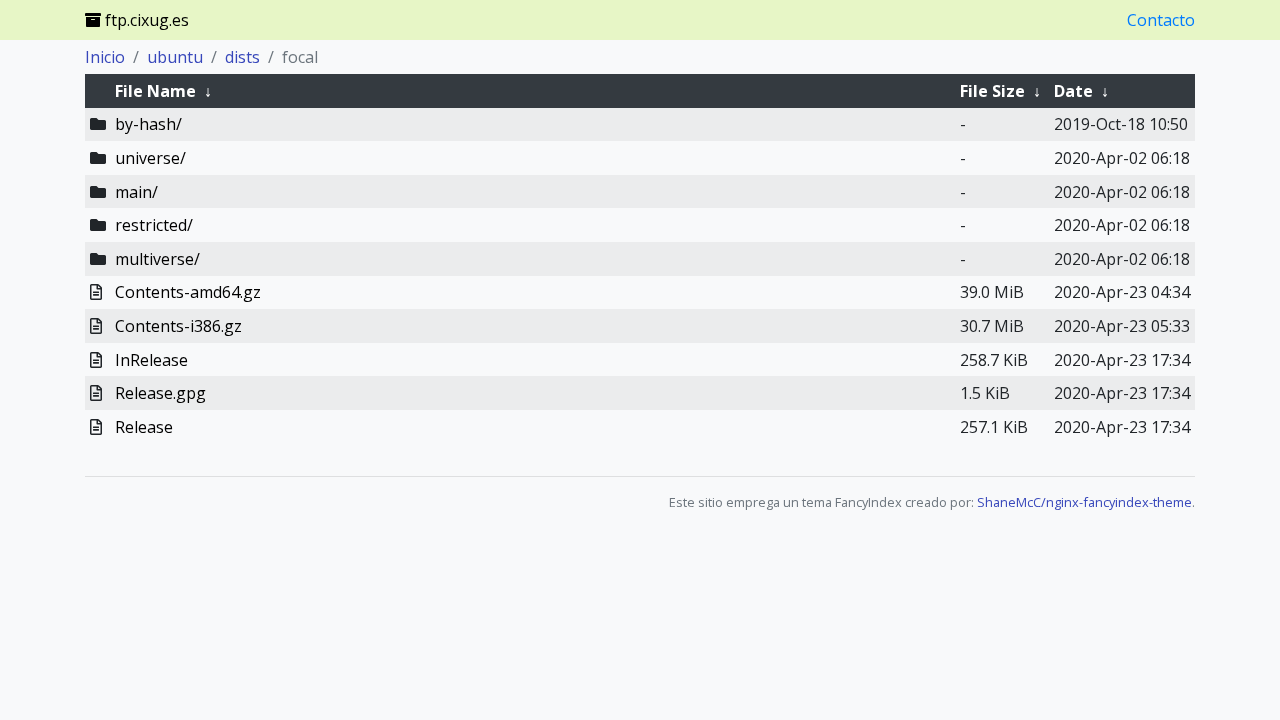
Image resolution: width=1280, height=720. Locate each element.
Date (1073, 91)
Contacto (1161, 20)
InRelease (151, 360)
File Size (992, 91)
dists (242, 57)
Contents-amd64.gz (188, 292)
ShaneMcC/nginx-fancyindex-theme (1084, 502)
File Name (155, 91)
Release (144, 427)
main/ (136, 192)
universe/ (150, 158)
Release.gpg (160, 393)
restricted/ (154, 225)
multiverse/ (157, 259)
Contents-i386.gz (178, 326)
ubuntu (175, 57)
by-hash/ (148, 124)
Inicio (105, 57)
